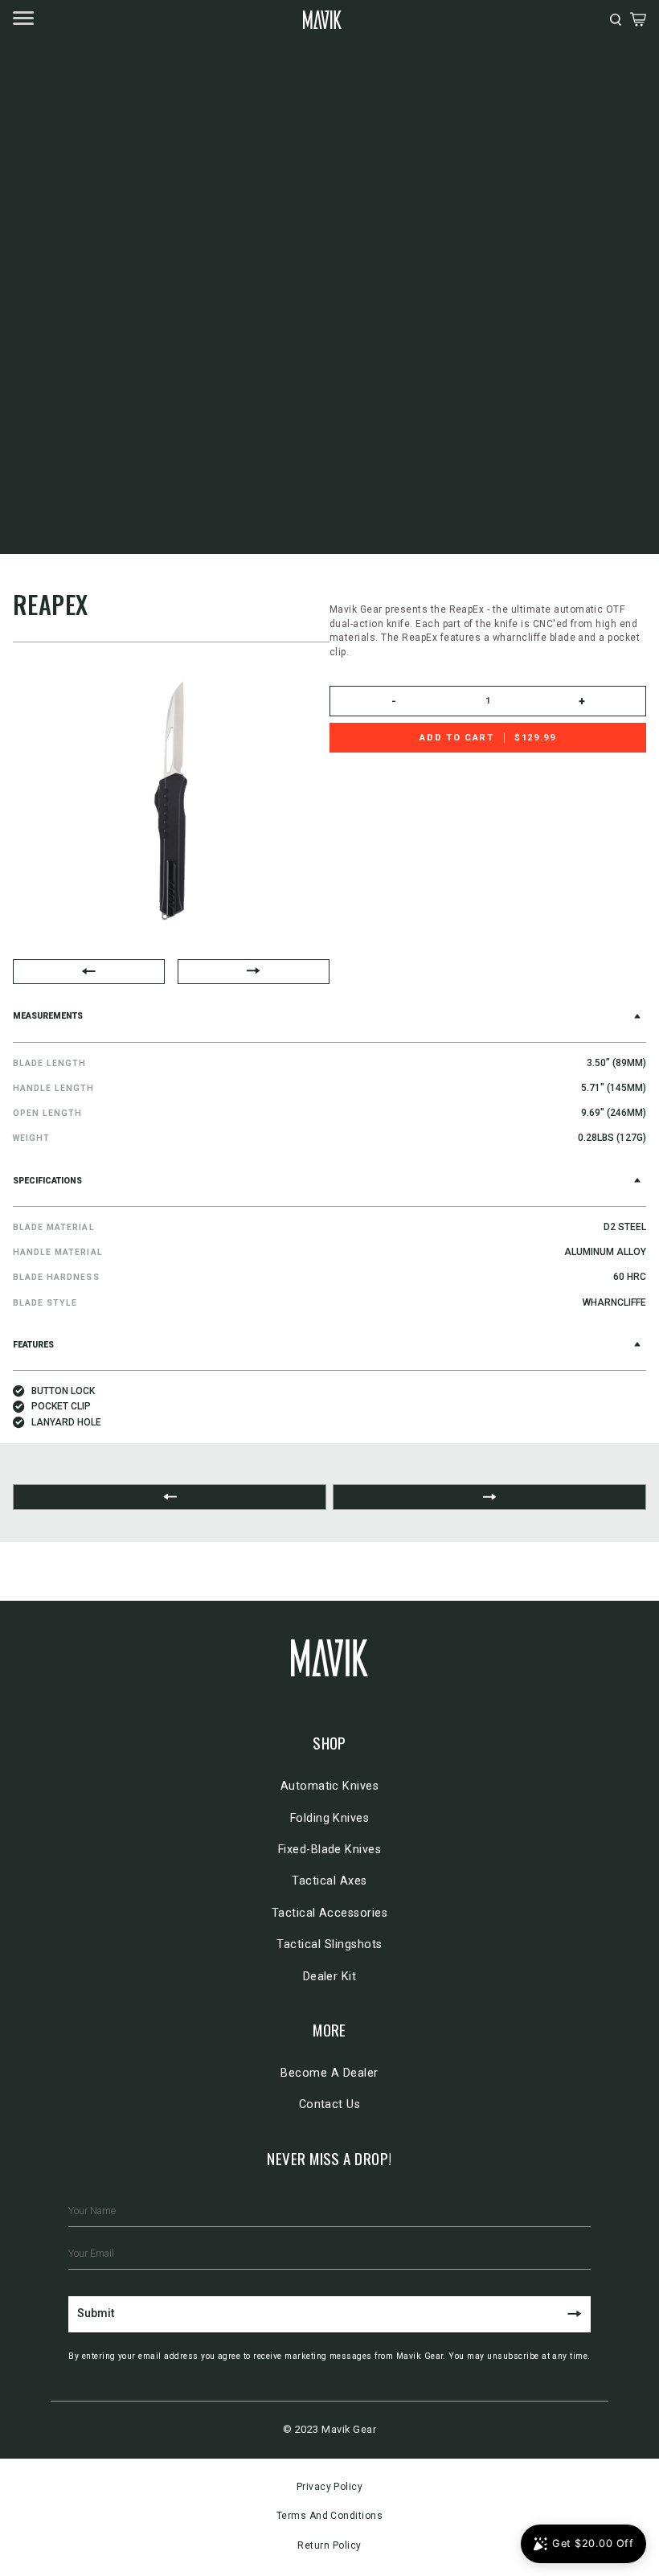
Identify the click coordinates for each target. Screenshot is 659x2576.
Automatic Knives (330, 1786)
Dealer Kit (330, 1977)
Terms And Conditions (330, 2516)
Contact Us (330, 2104)
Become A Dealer (329, 2073)
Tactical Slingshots (329, 1944)
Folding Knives (330, 1818)
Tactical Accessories (330, 1913)
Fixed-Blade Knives (330, 1850)
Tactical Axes (329, 1881)
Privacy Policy (330, 2487)
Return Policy (329, 2545)
